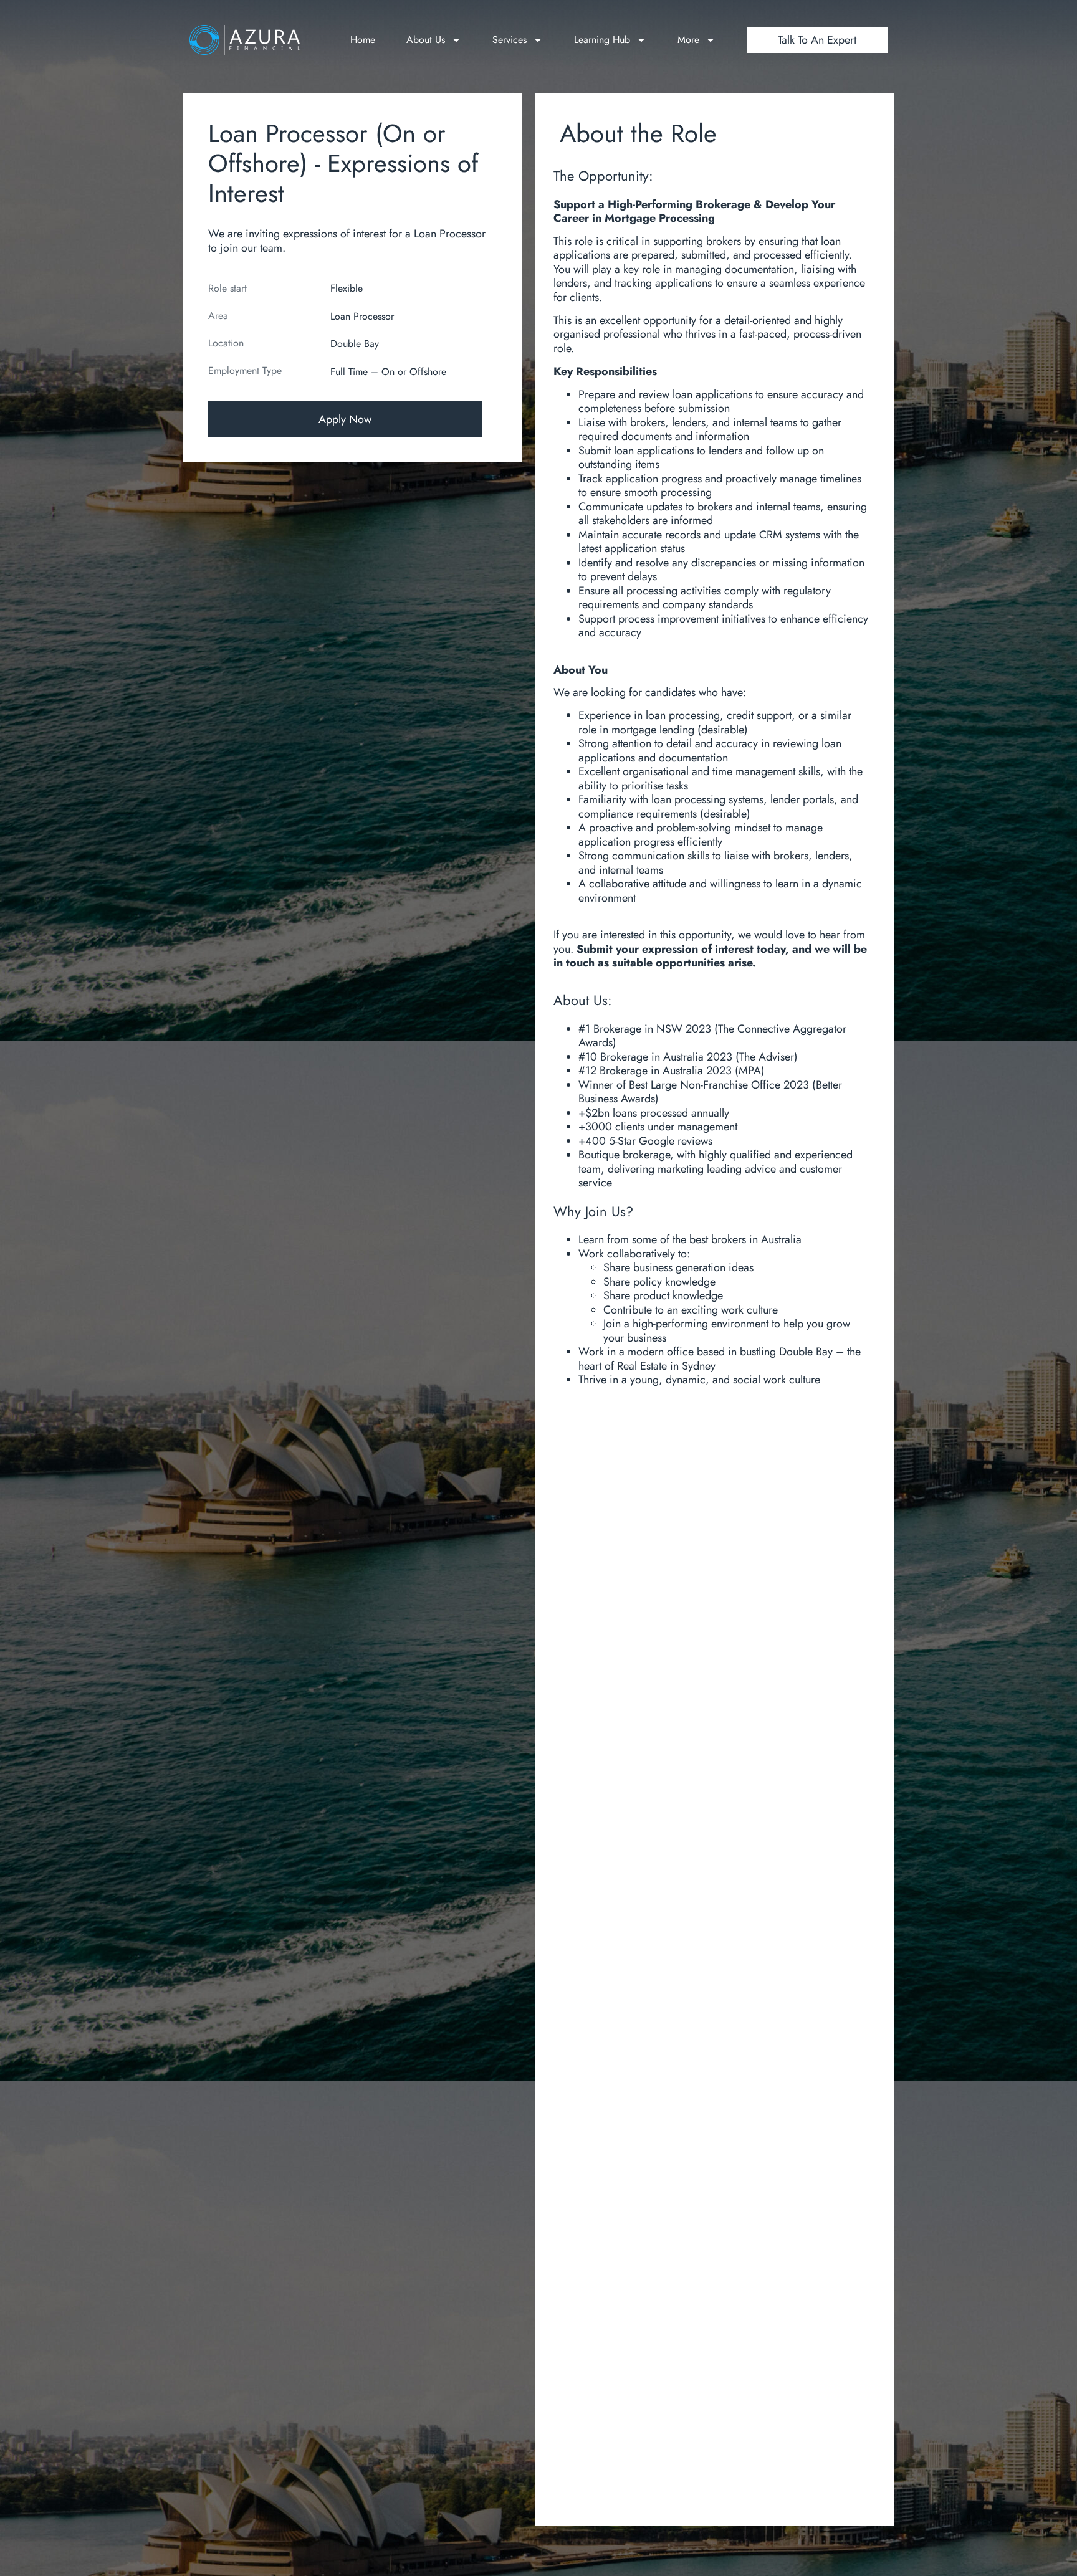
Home (363, 40)
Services (510, 40)
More (688, 40)
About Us (426, 40)
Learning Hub (602, 40)
